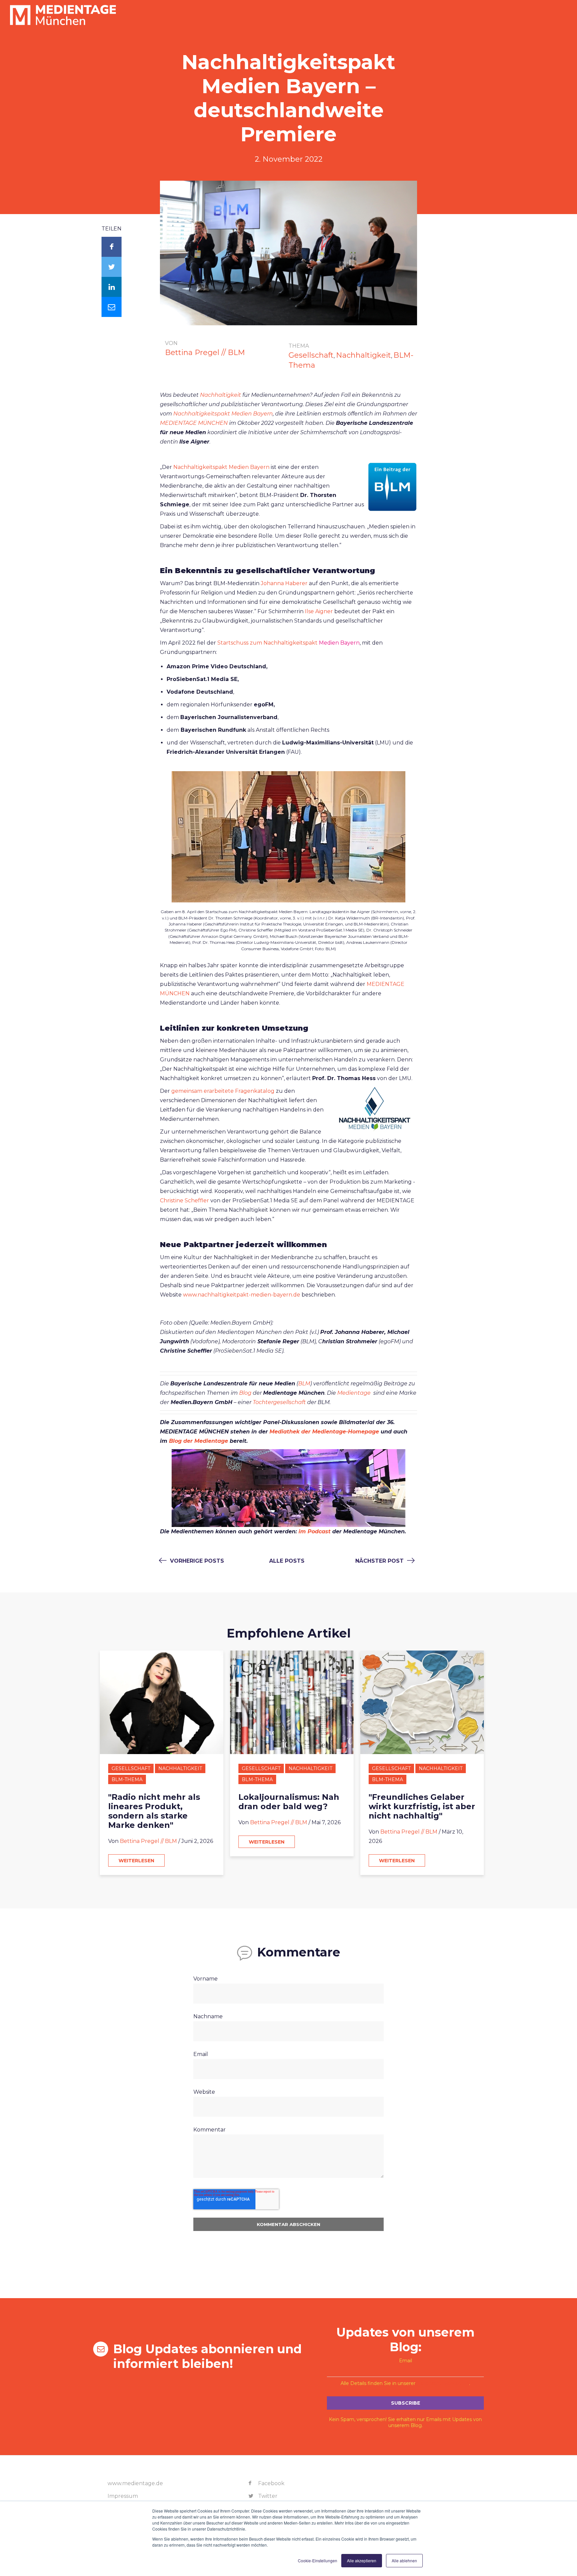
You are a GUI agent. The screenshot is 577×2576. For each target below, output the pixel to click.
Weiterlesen (136, 1861)
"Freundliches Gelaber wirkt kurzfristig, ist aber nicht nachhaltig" (422, 1807)
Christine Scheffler (184, 1200)
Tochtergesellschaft (279, 1402)
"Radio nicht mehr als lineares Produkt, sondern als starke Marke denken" (154, 1811)
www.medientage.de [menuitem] (135, 2483)
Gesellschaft (311, 355)
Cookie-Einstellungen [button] (318, 2560)
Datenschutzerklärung (443, 2383)
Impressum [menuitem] (123, 2496)
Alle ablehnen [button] (404, 2560)
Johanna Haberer (284, 583)
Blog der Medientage (199, 1441)
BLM (304, 1384)
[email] (112, 307)
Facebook (271, 2483)
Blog (245, 1393)
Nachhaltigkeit (363, 355)
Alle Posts (287, 1561)
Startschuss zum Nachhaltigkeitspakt (267, 643)
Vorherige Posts (196, 1561)
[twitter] (112, 267)
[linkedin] (112, 287)
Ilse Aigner (319, 611)
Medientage (355, 1393)
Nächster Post (380, 1561)
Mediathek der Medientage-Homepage (325, 1432)
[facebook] (112, 247)
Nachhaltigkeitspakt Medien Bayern (221, 467)
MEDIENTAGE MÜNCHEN (194, 423)
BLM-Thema (127, 1779)
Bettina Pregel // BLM (205, 353)
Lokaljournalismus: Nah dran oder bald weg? (289, 1802)
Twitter (267, 2496)
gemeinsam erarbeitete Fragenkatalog (223, 1091)
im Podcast (315, 1531)
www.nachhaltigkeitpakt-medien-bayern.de (242, 1295)
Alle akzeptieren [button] (362, 2560)
